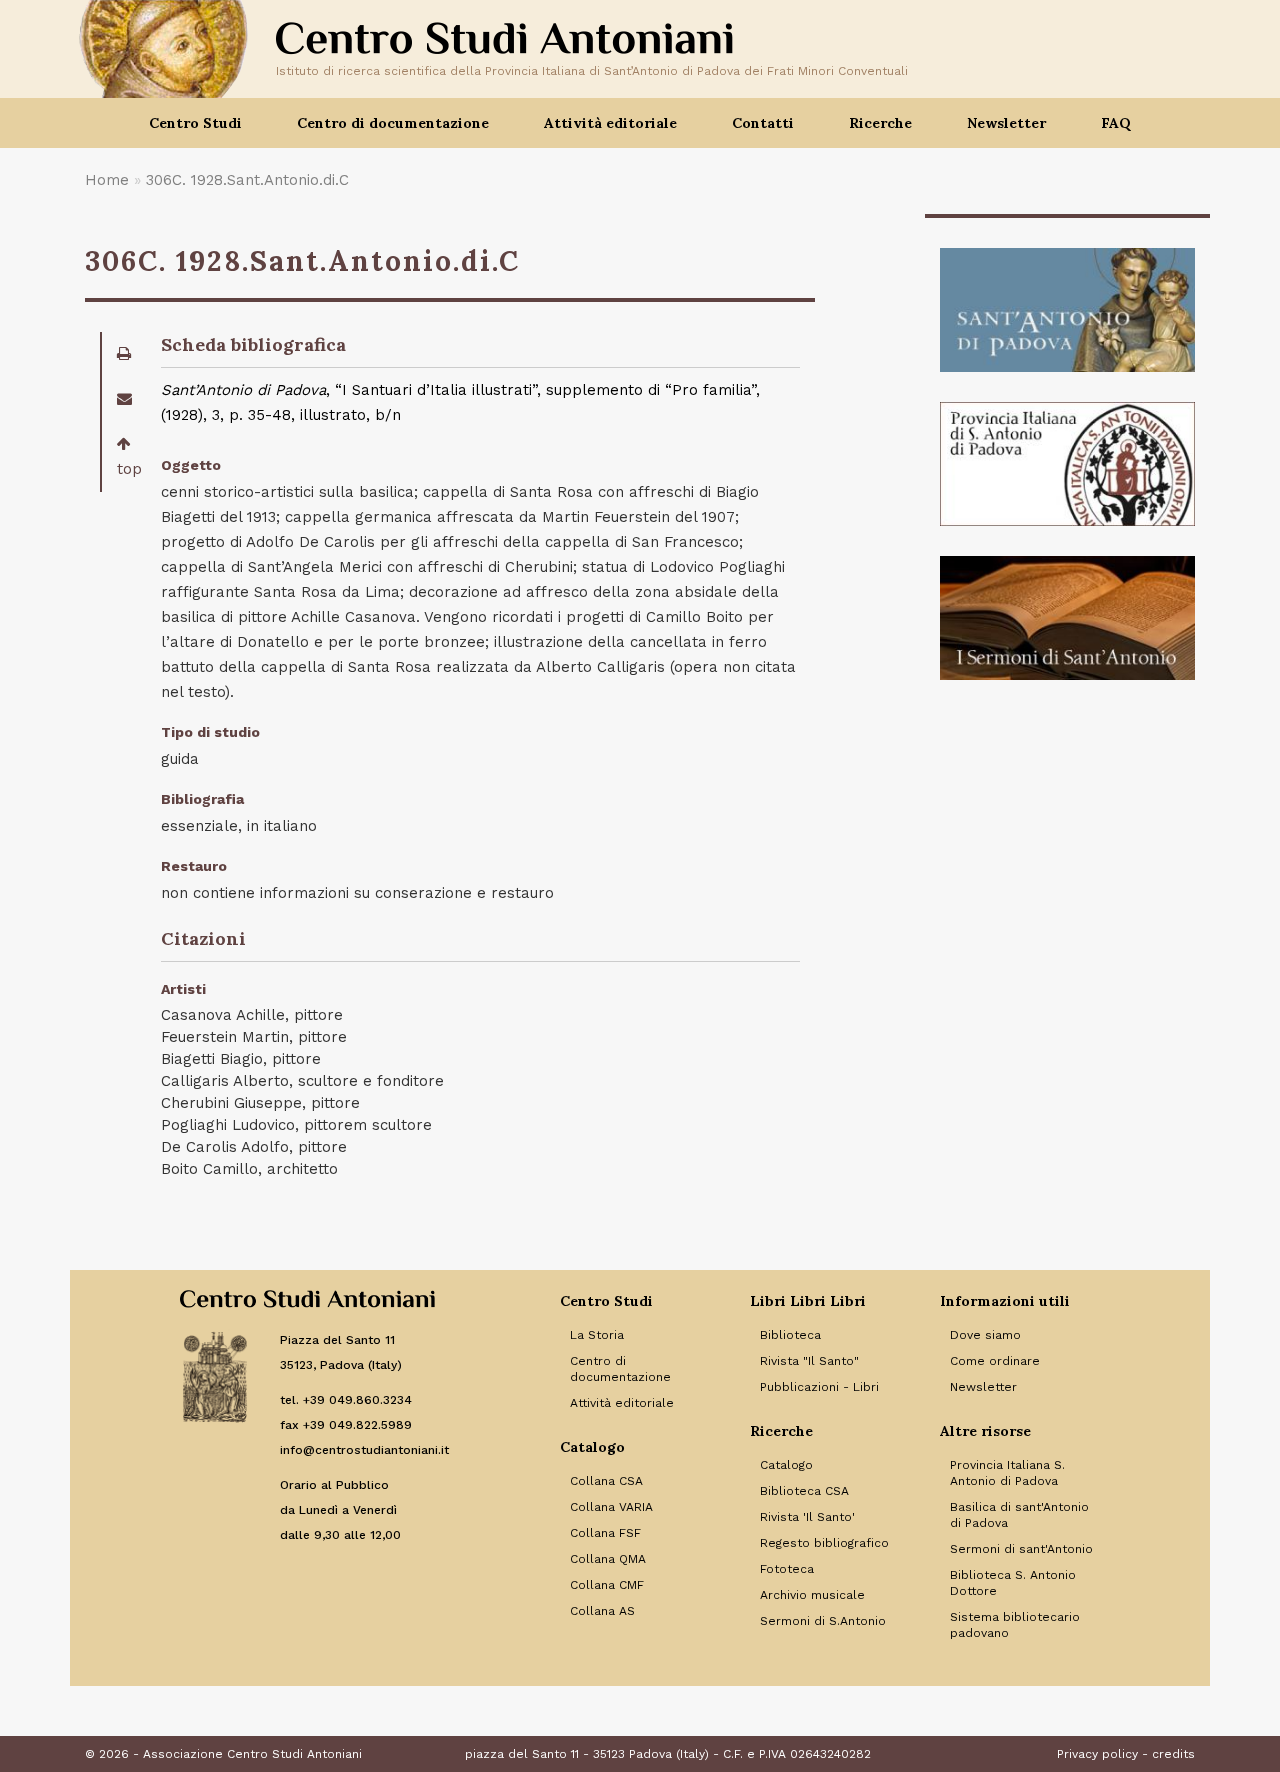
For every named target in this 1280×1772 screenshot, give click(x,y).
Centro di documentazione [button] (393, 123)
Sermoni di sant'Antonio (1021, 1549)
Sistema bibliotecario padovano (1015, 1625)
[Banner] (1067, 310)
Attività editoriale (622, 1403)
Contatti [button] (763, 123)
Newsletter (1006, 123)
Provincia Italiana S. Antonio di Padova (1007, 1473)
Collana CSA (606, 1481)
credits (1173, 1754)
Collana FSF (605, 1533)
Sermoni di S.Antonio (823, 1621)
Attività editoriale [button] (610, 123)
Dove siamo (985, 1335)
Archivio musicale (812, 1595)
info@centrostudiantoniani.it (364, 1450)
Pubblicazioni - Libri (819, 1387)
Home (107, 180)
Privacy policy (1097, 1754)
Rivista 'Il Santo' (807, 1517)
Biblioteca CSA (804, 1491)
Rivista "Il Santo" (809, 1361)
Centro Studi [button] (195, 123)
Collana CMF (607, 1585)
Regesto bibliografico (824, 1543)
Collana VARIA (611, 1507)
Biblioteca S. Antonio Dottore (1013, 1583)
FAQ (1116, 123)
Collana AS (602, 1611)
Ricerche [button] (880, 123)
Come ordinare (995, 1361)
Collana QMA (608, 1559)
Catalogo (786, 1465)
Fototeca (787, 1569)
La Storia (597, 1335)
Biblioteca (790, 1335)
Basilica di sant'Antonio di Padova (1019, 1515)
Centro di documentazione (620, 1369)
